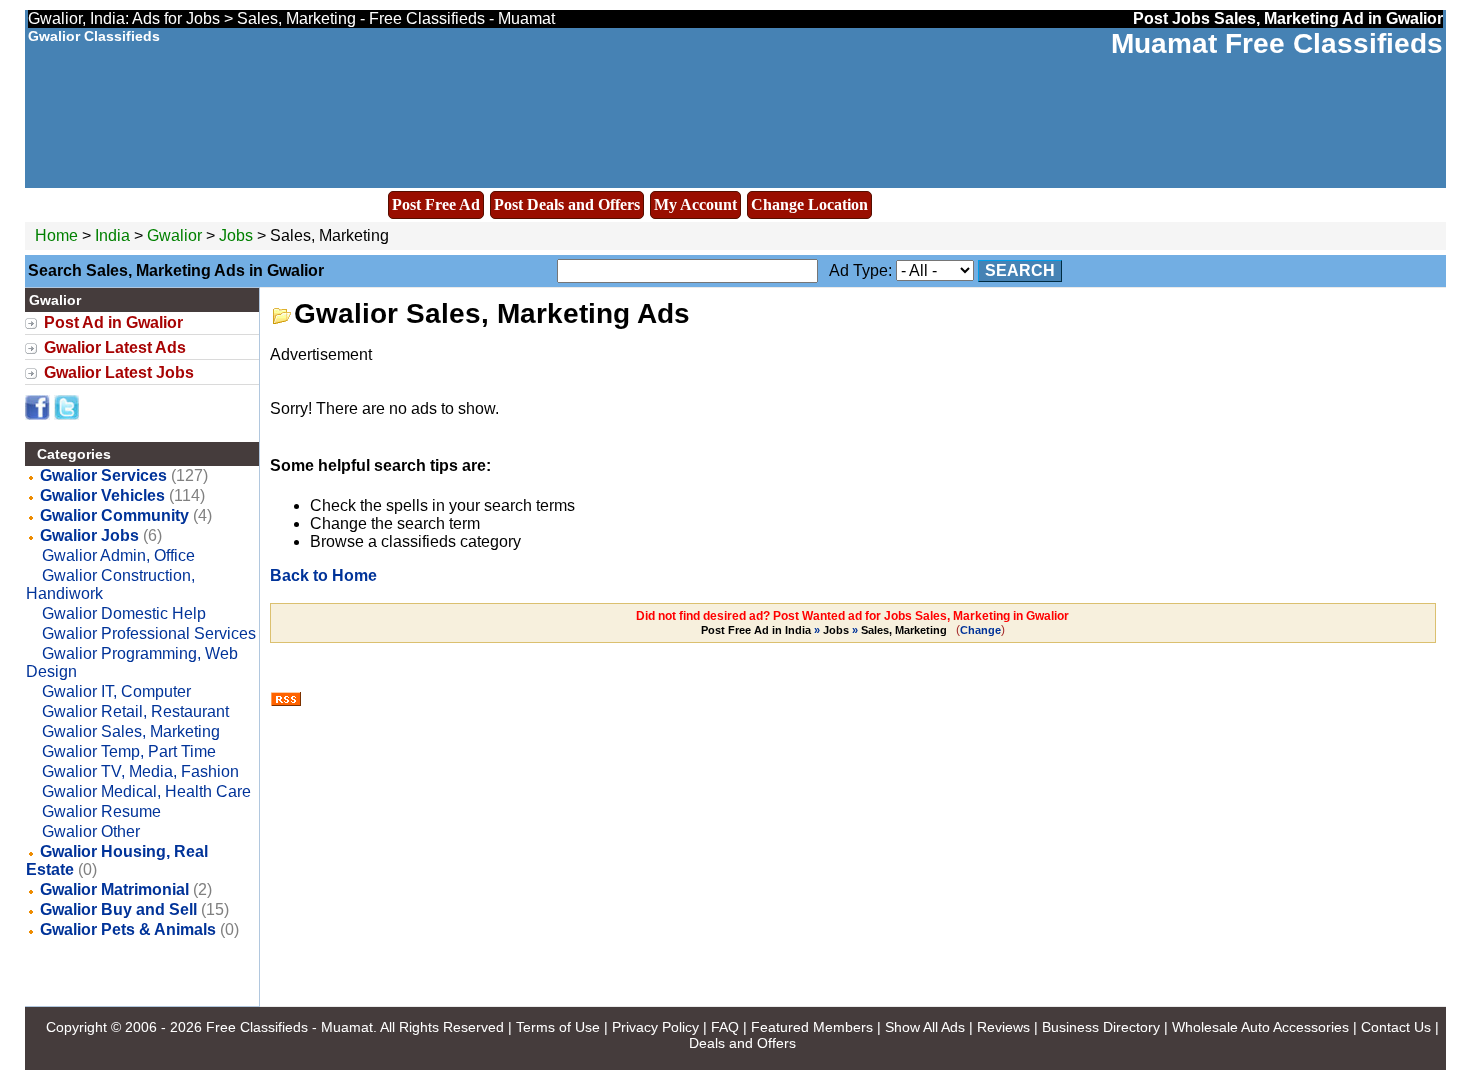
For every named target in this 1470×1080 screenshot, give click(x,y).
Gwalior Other (91, 831)
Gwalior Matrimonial (114, 889)
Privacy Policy (655, 1027)
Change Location (809, 204)
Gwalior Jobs (89, 535)
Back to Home (323, 575)
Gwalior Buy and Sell (118, 909)
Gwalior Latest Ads (115, 347)
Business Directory (1101, 1027)
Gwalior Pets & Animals (128, 929)
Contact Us (1396, 1027)
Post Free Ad (436, 204)
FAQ (725, 1027)
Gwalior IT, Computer (116, 691)
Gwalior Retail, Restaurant (135, 711)
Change (980, 630)
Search (1020, 270)
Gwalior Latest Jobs (119, 372)
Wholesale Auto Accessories (1260, 1027)
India (112, 235)
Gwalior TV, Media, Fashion (140, 771)
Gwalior (176, 235)
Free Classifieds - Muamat (289, 1027)
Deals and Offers (742, 1043)
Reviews (1003, 1027)
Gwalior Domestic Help (124, 613)
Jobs (236, 235)
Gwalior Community (114, 515)
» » (824, 630)
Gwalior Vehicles (102, 495)
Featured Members (812, 1027)
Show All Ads (925, 1027)
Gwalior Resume (101, 811)
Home (56, 235)
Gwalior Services (103, 475)
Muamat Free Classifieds (1277, 43)
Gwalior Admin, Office (118, 555)
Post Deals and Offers (567, 204)
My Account (695, 204)
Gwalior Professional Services (149, 633)
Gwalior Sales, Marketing (131, 731)
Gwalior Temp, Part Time (129, 751)
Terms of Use (558, 1027)
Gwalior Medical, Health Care (146, 791)
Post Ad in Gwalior (113, 322)
